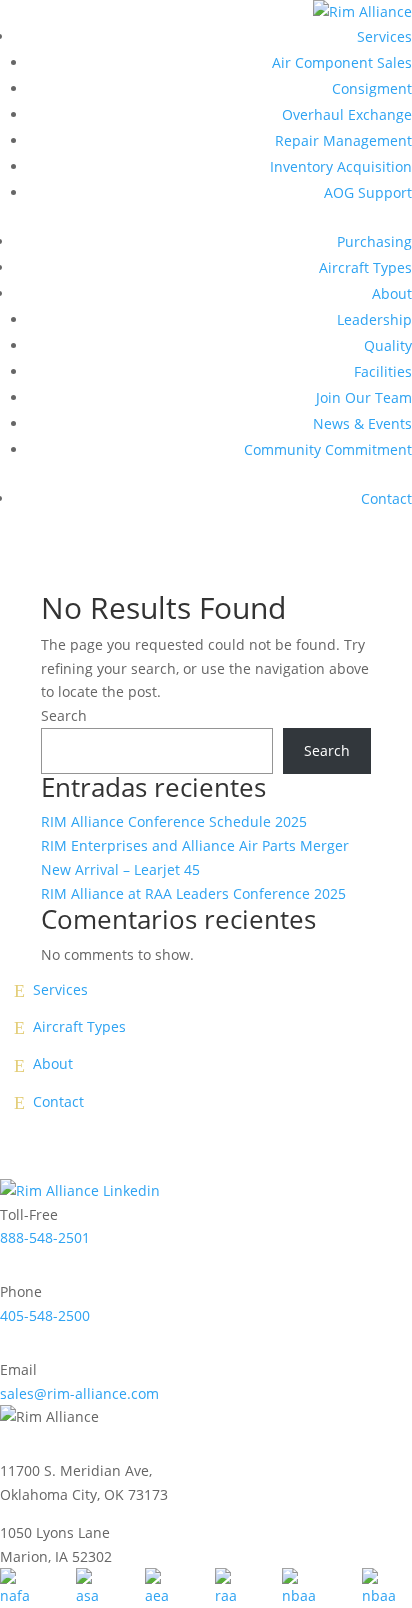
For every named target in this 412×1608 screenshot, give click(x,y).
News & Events (362, 423)
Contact (386, 498)
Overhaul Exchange (347, 114)
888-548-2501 (45, 1237)
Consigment (372, 88)
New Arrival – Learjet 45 (120, 869)
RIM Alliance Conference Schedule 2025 (174, 821)
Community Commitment (328, 449)
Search (64, 715)
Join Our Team (364, 397)
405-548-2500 (45, 1315)
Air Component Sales (342, 62)
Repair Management (343, 140)
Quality (388, 345)
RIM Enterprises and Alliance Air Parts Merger (195, 845)
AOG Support (368, 192)
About (392, 293)
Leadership (374, 319)
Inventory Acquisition (341, 166)
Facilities (383, 371)
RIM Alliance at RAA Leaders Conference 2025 (193, 893)
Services (384, 36)
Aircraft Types (365, 267)
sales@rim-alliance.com (79, 1393)
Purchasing (374, 241)
